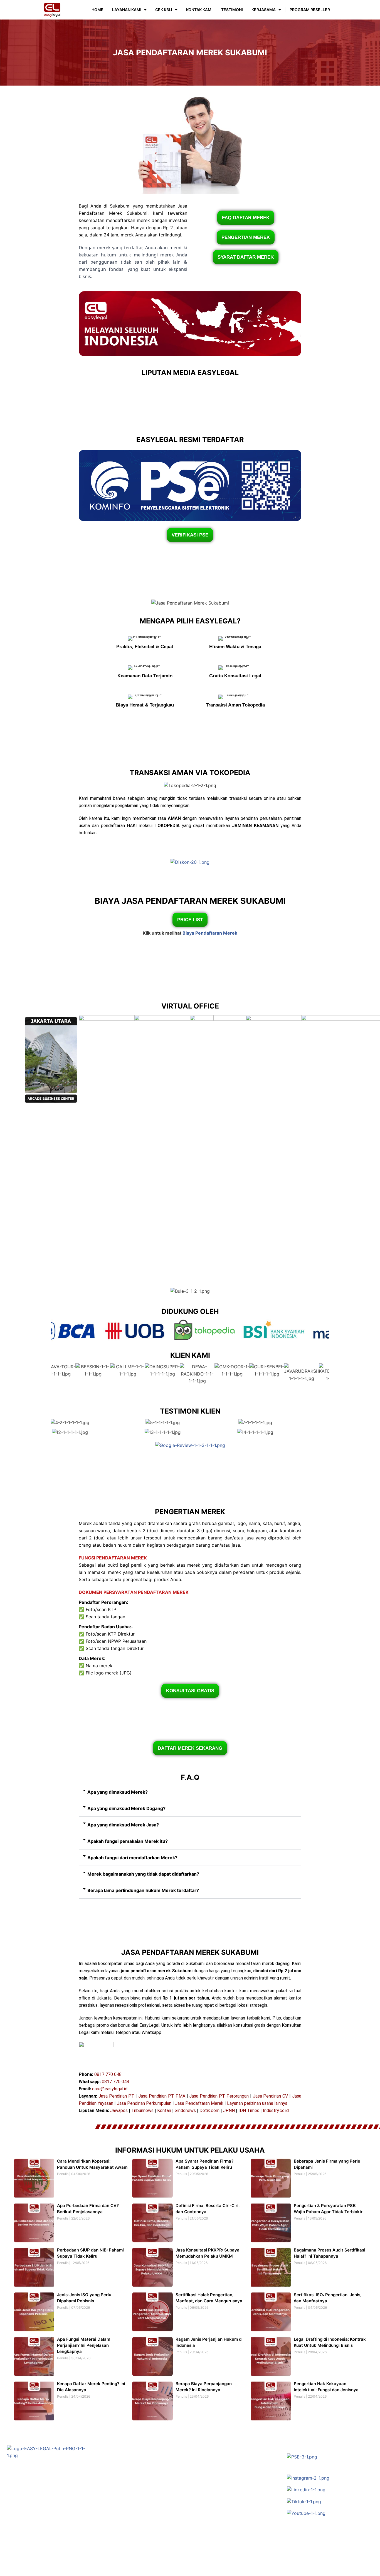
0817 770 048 (108, 2074)
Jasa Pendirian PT (116, 2096)
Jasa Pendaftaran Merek (199, 2103)
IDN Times (249, 2111)
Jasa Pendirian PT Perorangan (219, 2096)
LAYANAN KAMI (127, 10)
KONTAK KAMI (199, 10)
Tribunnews (142, 2111)
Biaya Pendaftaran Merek (210, 933)
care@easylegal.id (110, 2089)
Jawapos (119, 2111)
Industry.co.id (276, 2111)
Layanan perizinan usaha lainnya (257, 2103)
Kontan (164, 2111)
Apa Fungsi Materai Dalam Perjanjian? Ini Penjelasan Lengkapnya (84, 2345)
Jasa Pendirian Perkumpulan (144, 2103)
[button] (190, 1792)
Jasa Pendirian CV (271, 2096)
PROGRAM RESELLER (310, 10)
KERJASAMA (264, 10)
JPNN (229, 2111)
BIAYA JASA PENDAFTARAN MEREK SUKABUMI (190, 901)
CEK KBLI (164, 10)
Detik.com (209, 2111)
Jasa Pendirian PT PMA (162, 2096)
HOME (98, 10)
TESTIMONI (232, 10)
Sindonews (185, 2111)
